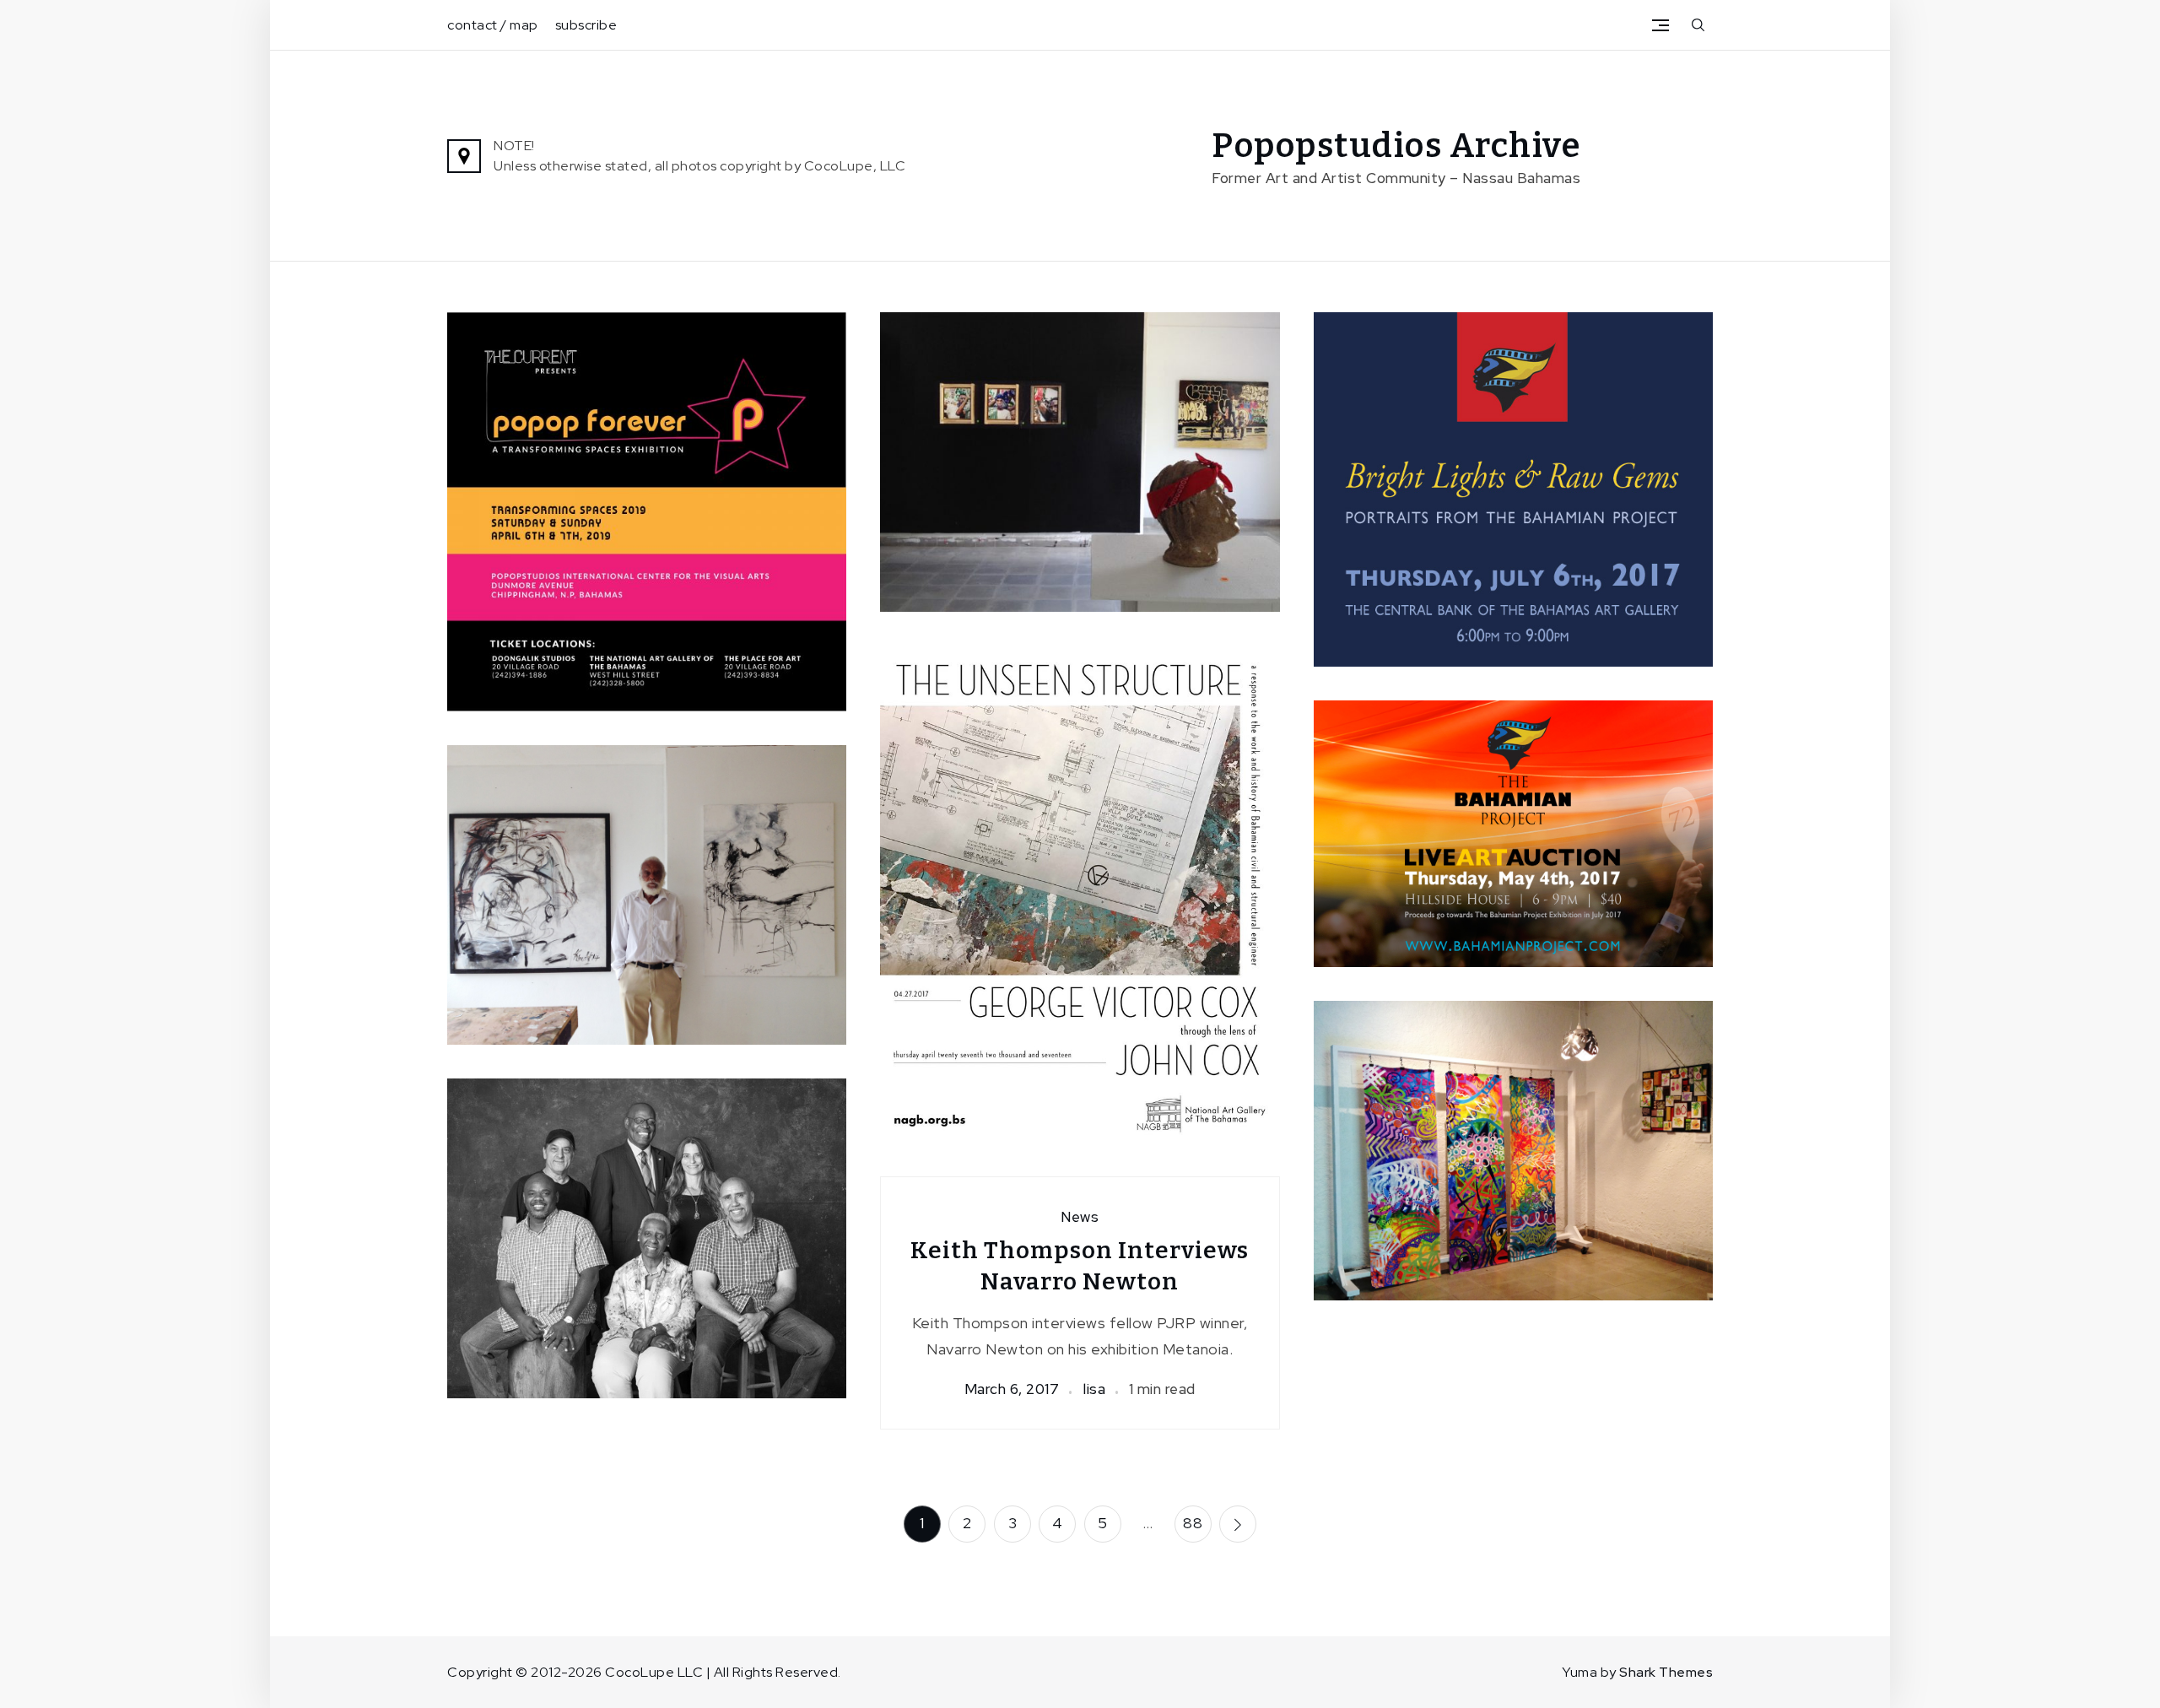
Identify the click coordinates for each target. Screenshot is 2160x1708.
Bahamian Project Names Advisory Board (647, 1233)
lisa (1093, 932)
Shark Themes (1666, 1672)
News (1513, 420)
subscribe (586, 25)
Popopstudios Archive (1396, 146)
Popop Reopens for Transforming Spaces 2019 (647, 507)
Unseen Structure (1080, 889)
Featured (728, 458)
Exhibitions (648, 458)
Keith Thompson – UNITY (1080, 457)
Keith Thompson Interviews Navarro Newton (1080, 1265)
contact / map (493, 25)
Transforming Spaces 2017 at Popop (647, 890)
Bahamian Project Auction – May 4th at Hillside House (1513, 828)
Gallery (795, 458)
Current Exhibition (537, 458)
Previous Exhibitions (1556, 1112)
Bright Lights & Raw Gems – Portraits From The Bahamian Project (1513, 484)
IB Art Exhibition (1513, 1146)
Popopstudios (656, 565)
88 (1193, 1523)
